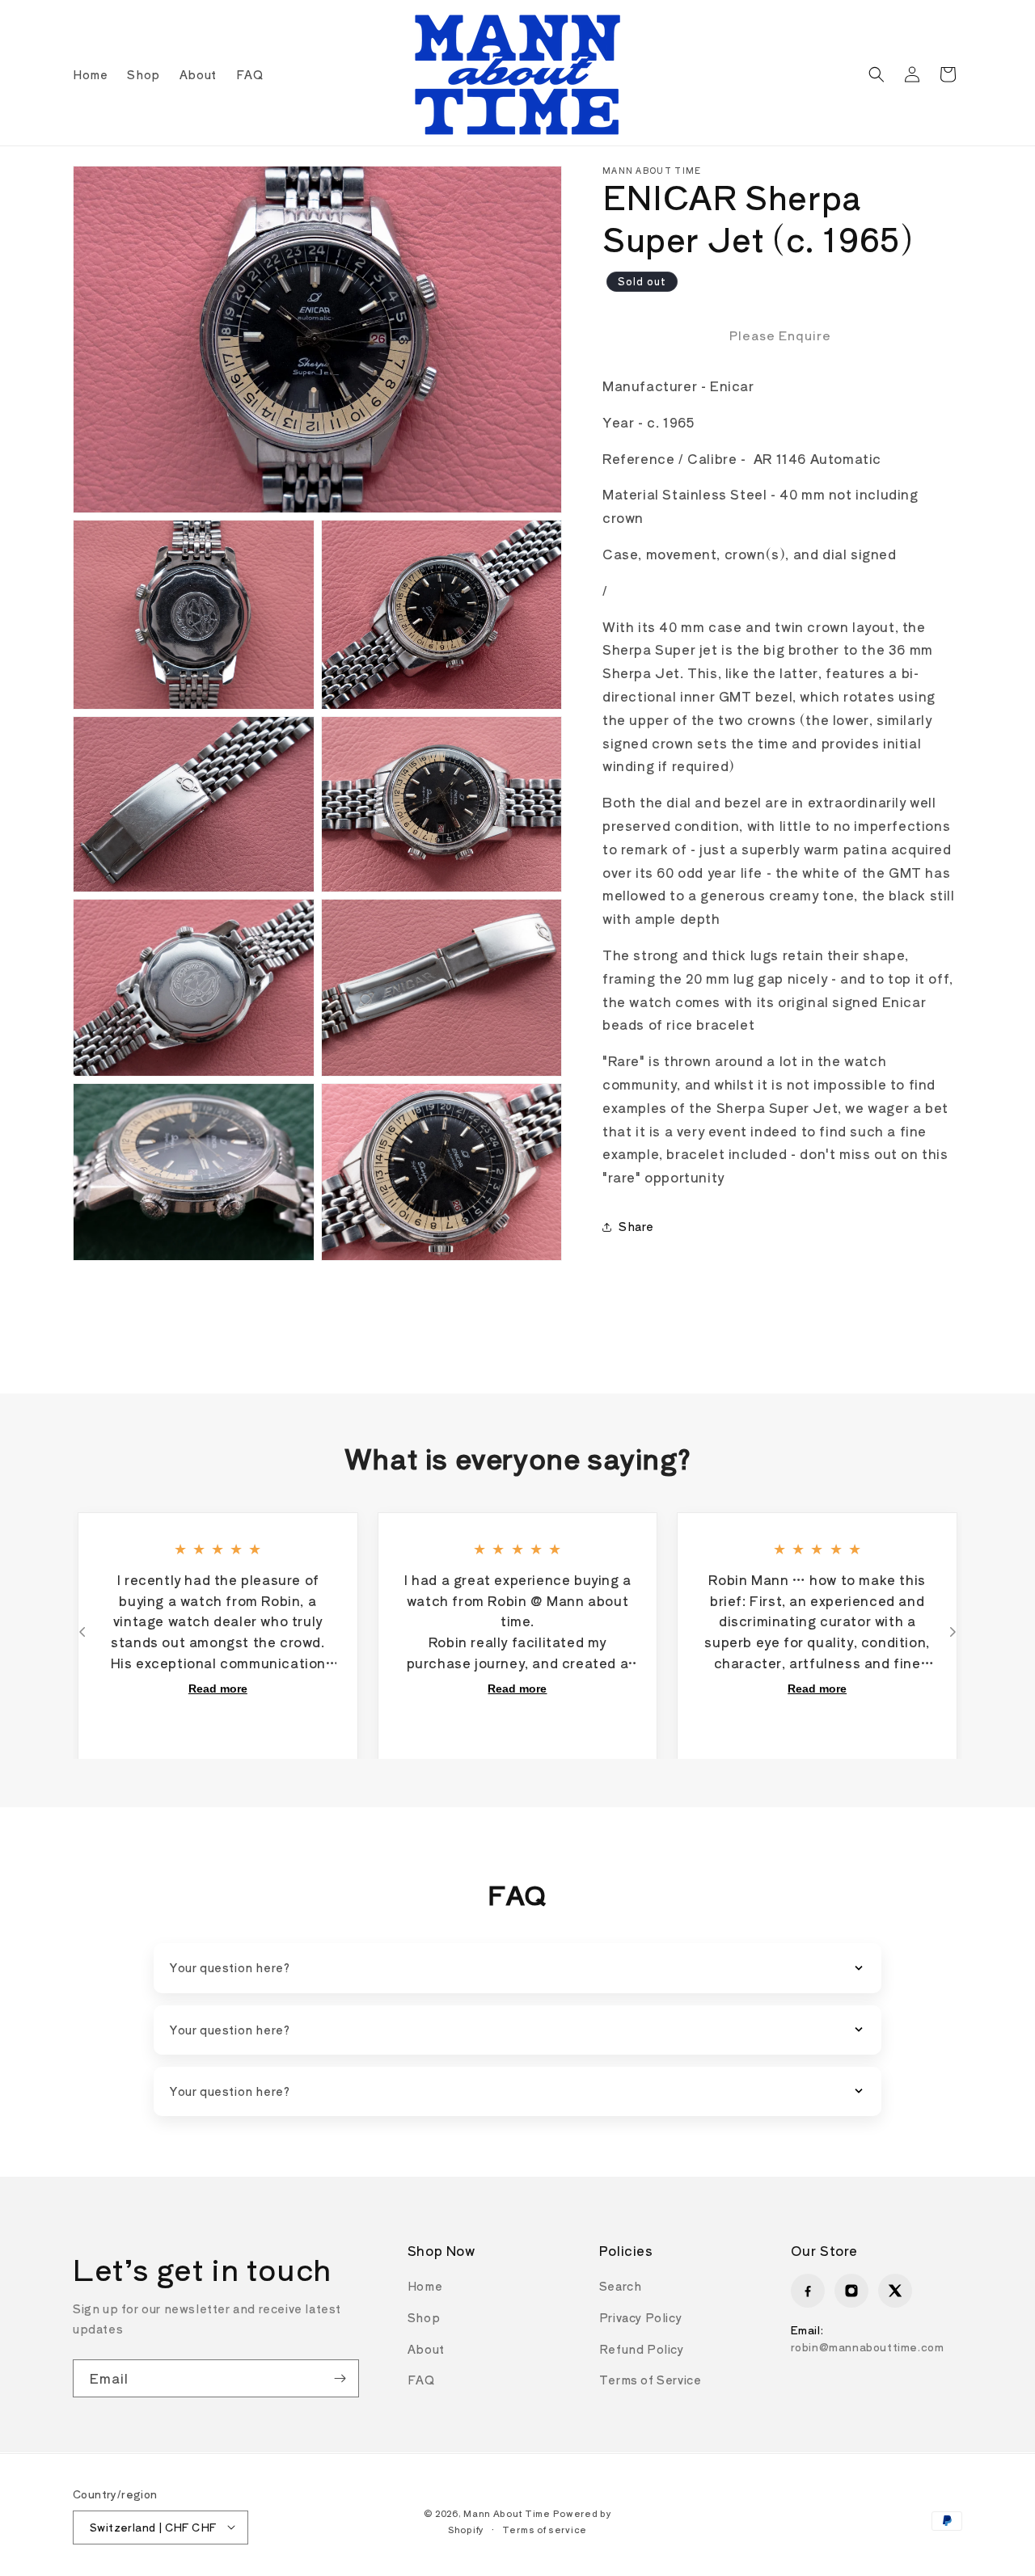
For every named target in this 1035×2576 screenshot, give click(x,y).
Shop (424, 2317)
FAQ (421, 2380)
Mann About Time (507, 2512)
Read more (218, 1689)
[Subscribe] (340, 2378)
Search (621, 2286)
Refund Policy (642, 2349)
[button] (877, 74)
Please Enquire (780, 335)
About (426, 2349)
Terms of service (545, 2529)
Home (425, 2286)
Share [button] (636, 1226)
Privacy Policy (640, 2317)
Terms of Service (651, 2380)
